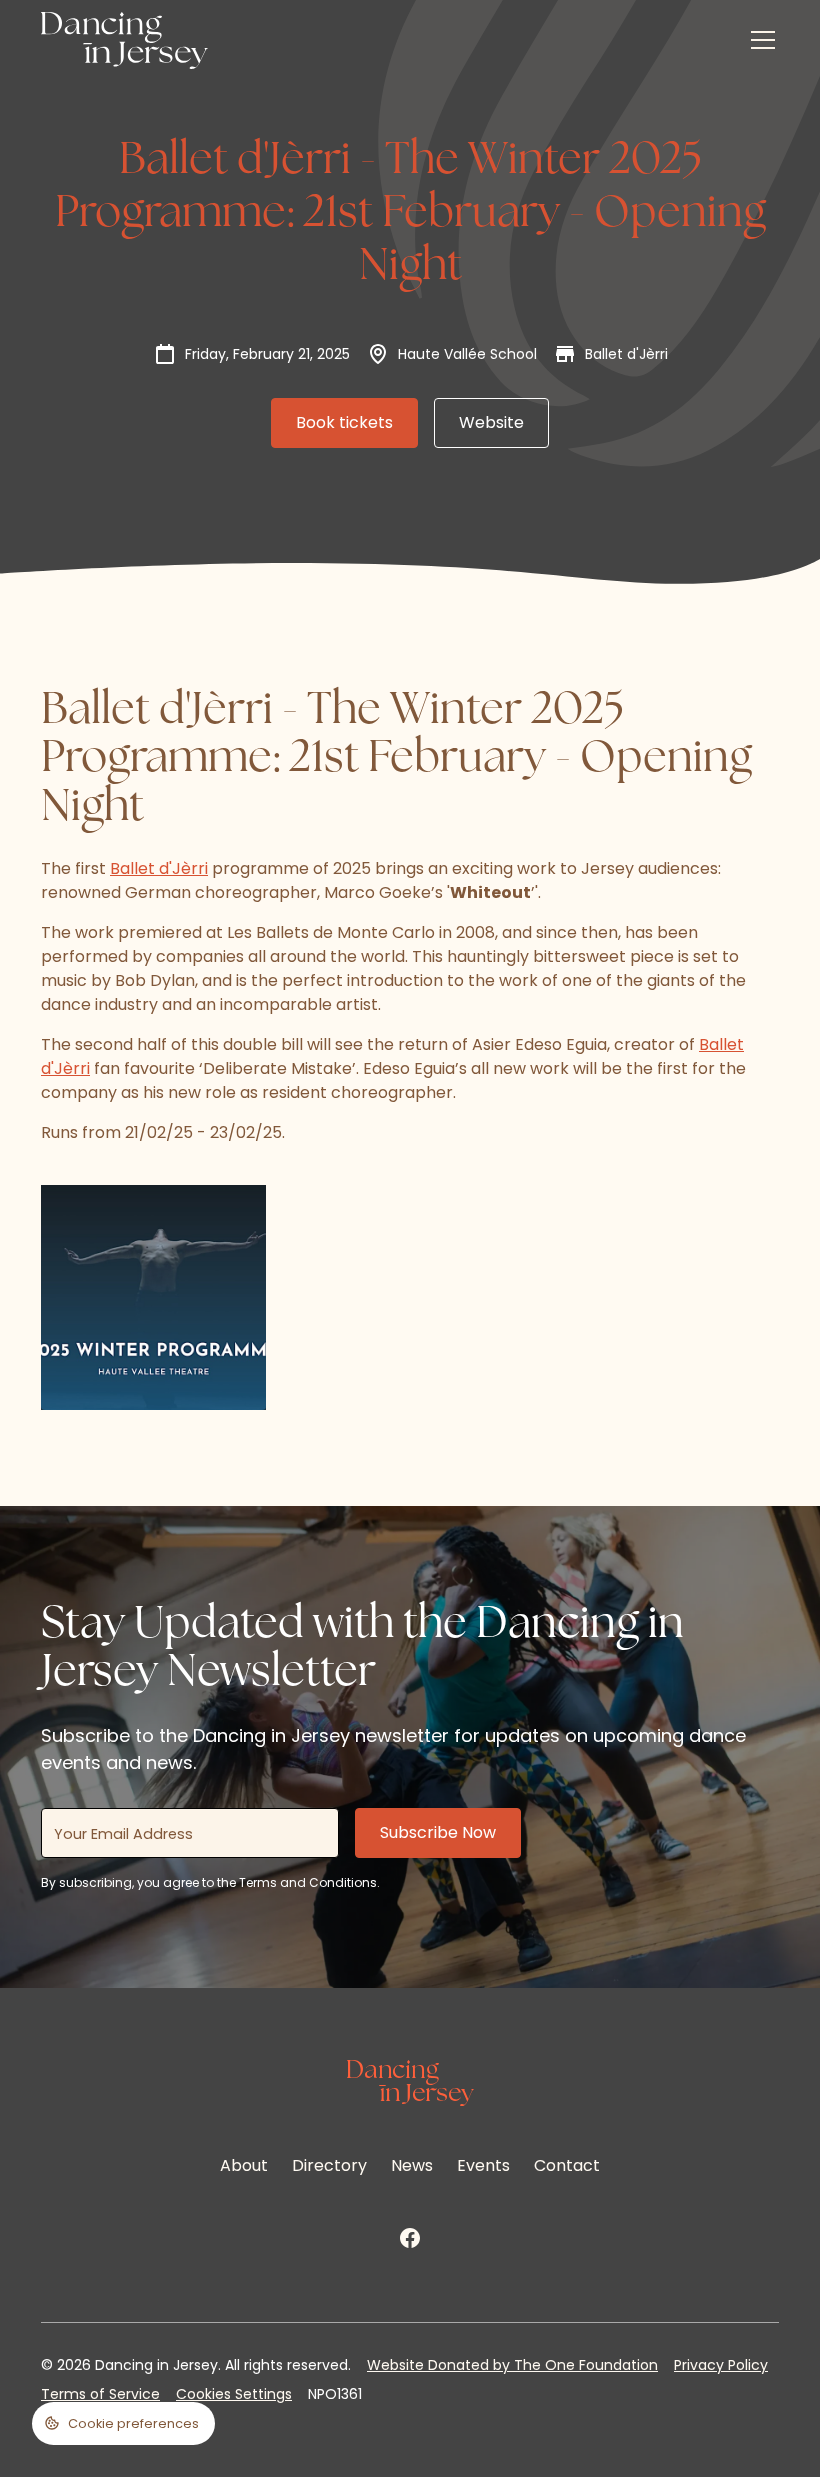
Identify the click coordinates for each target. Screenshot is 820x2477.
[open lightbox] (153, 1297)
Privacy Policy (721, 2365)
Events (483, 2165)
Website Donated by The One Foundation (512, 2365)
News (412, 2165)
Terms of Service (100, 2394)
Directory (329, 2165)
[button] (759, 40)
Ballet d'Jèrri (159, 868)
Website (491, 422)
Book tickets (344, 422)
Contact (567, 2165)
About (244, 2165)
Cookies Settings (234, 2394)
